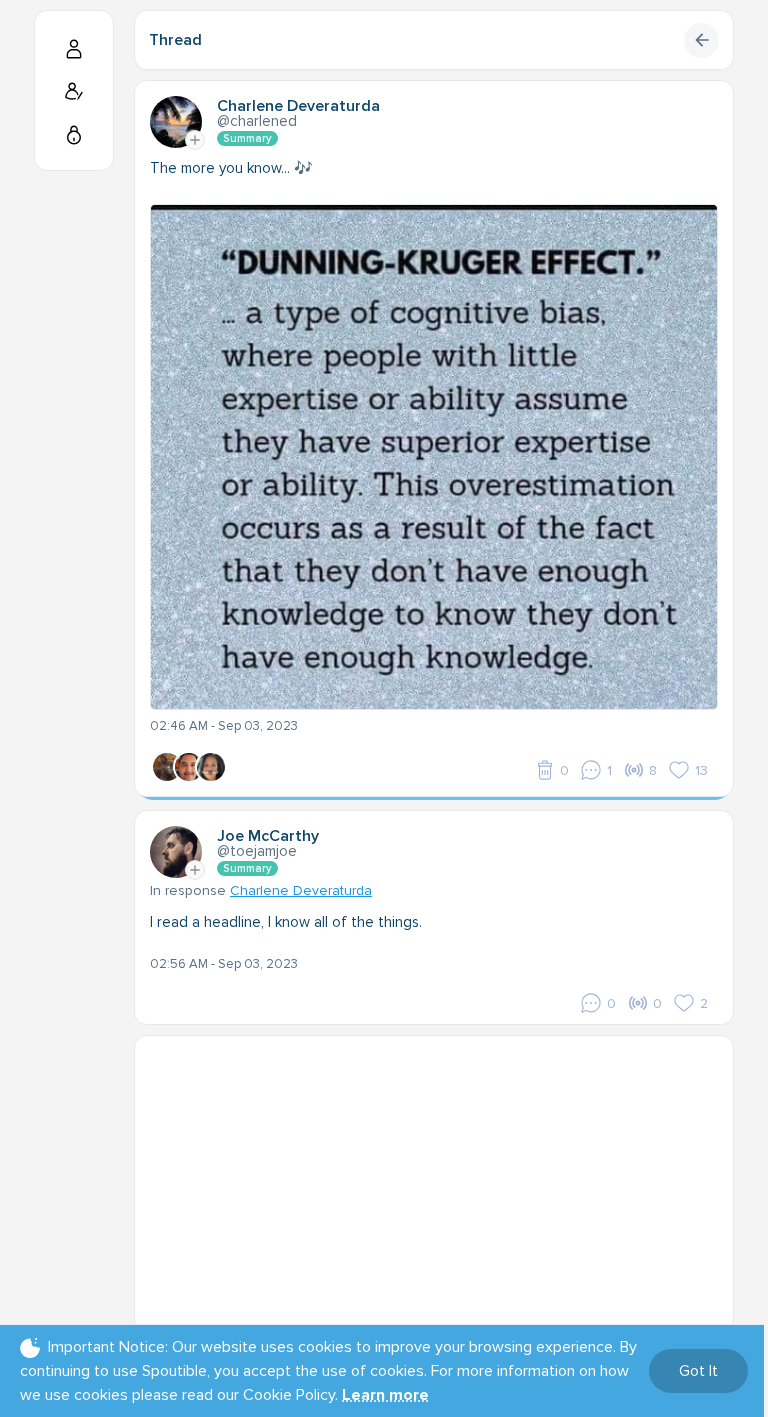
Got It (698, 1371)
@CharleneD (257, 121)
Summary (247, 138)
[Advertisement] (434, 1176)
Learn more (385, 1395)
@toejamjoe (257, 851)
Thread (175, 40)
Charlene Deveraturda (301, 890)
